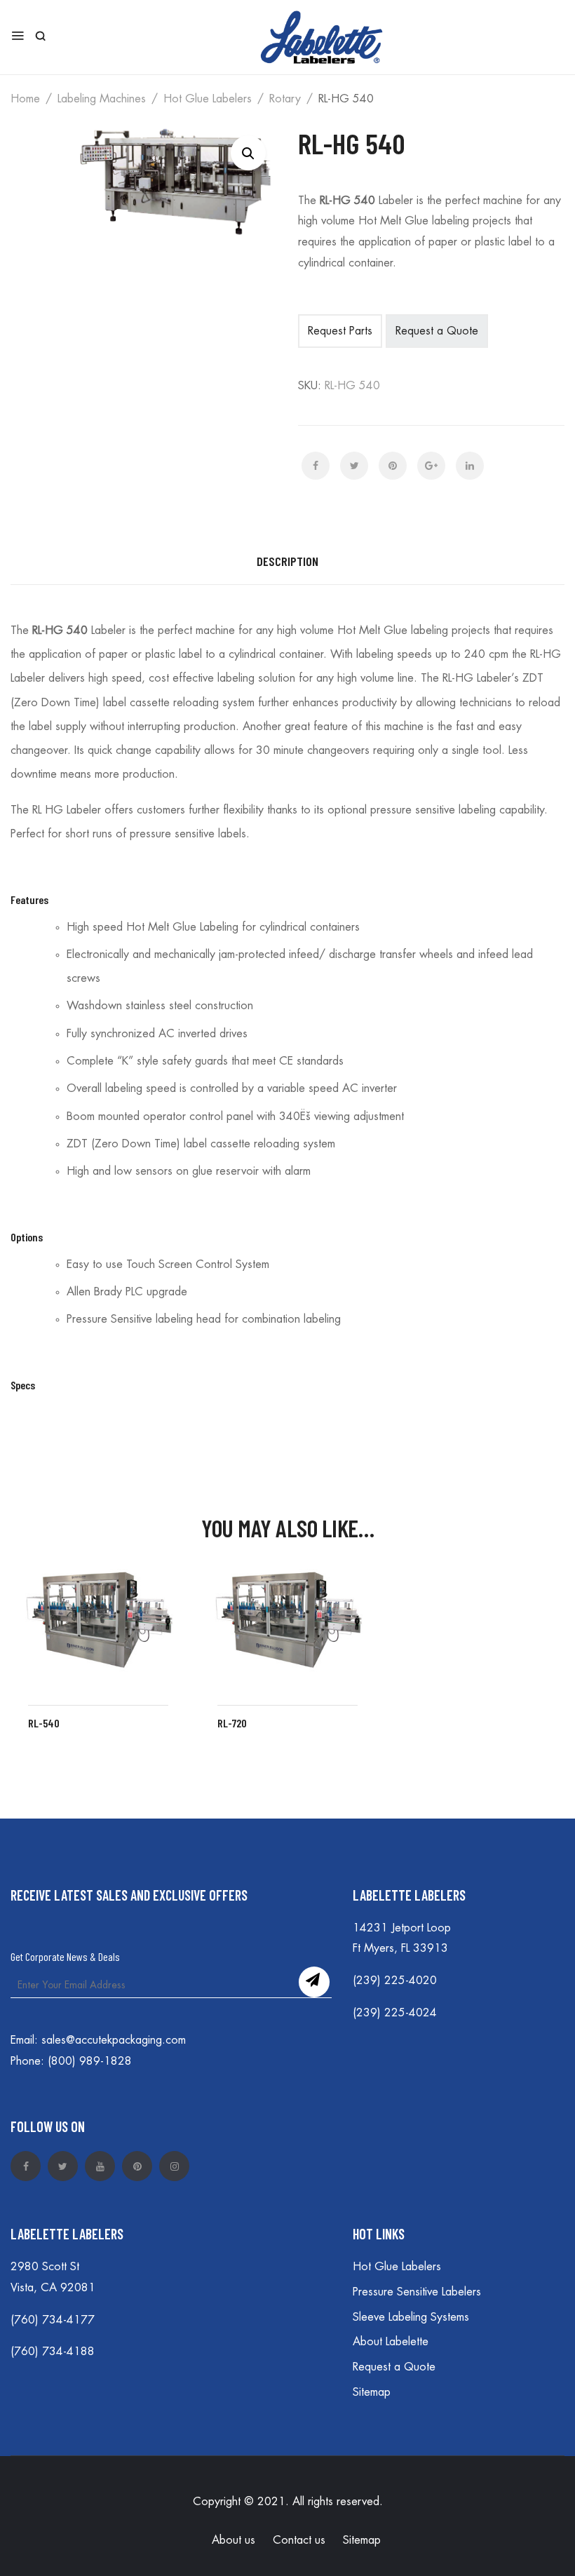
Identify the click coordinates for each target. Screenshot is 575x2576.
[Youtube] (100, 2166)
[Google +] (431, 466)
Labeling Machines (102, 99)
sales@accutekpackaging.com (114, 2040)
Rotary (285, 99)
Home (25, 99)
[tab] (287, 562)
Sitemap (372, 2392)
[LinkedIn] (470, 466)
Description (287, 561)
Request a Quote (394, 2367)
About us (234, 2540)
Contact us (299, 2540)
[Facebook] (316, 466)
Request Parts (340, 331)
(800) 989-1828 (90, 2061)
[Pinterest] (393, 466)
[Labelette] (322, 35)
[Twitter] (354, 466)
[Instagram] (174, 2166)
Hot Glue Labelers (208, 99)
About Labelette (391, 2342)
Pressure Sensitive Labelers (417, 2292)
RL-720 (232, 1723)
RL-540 (44, 1723)
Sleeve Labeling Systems (411, 2317)
